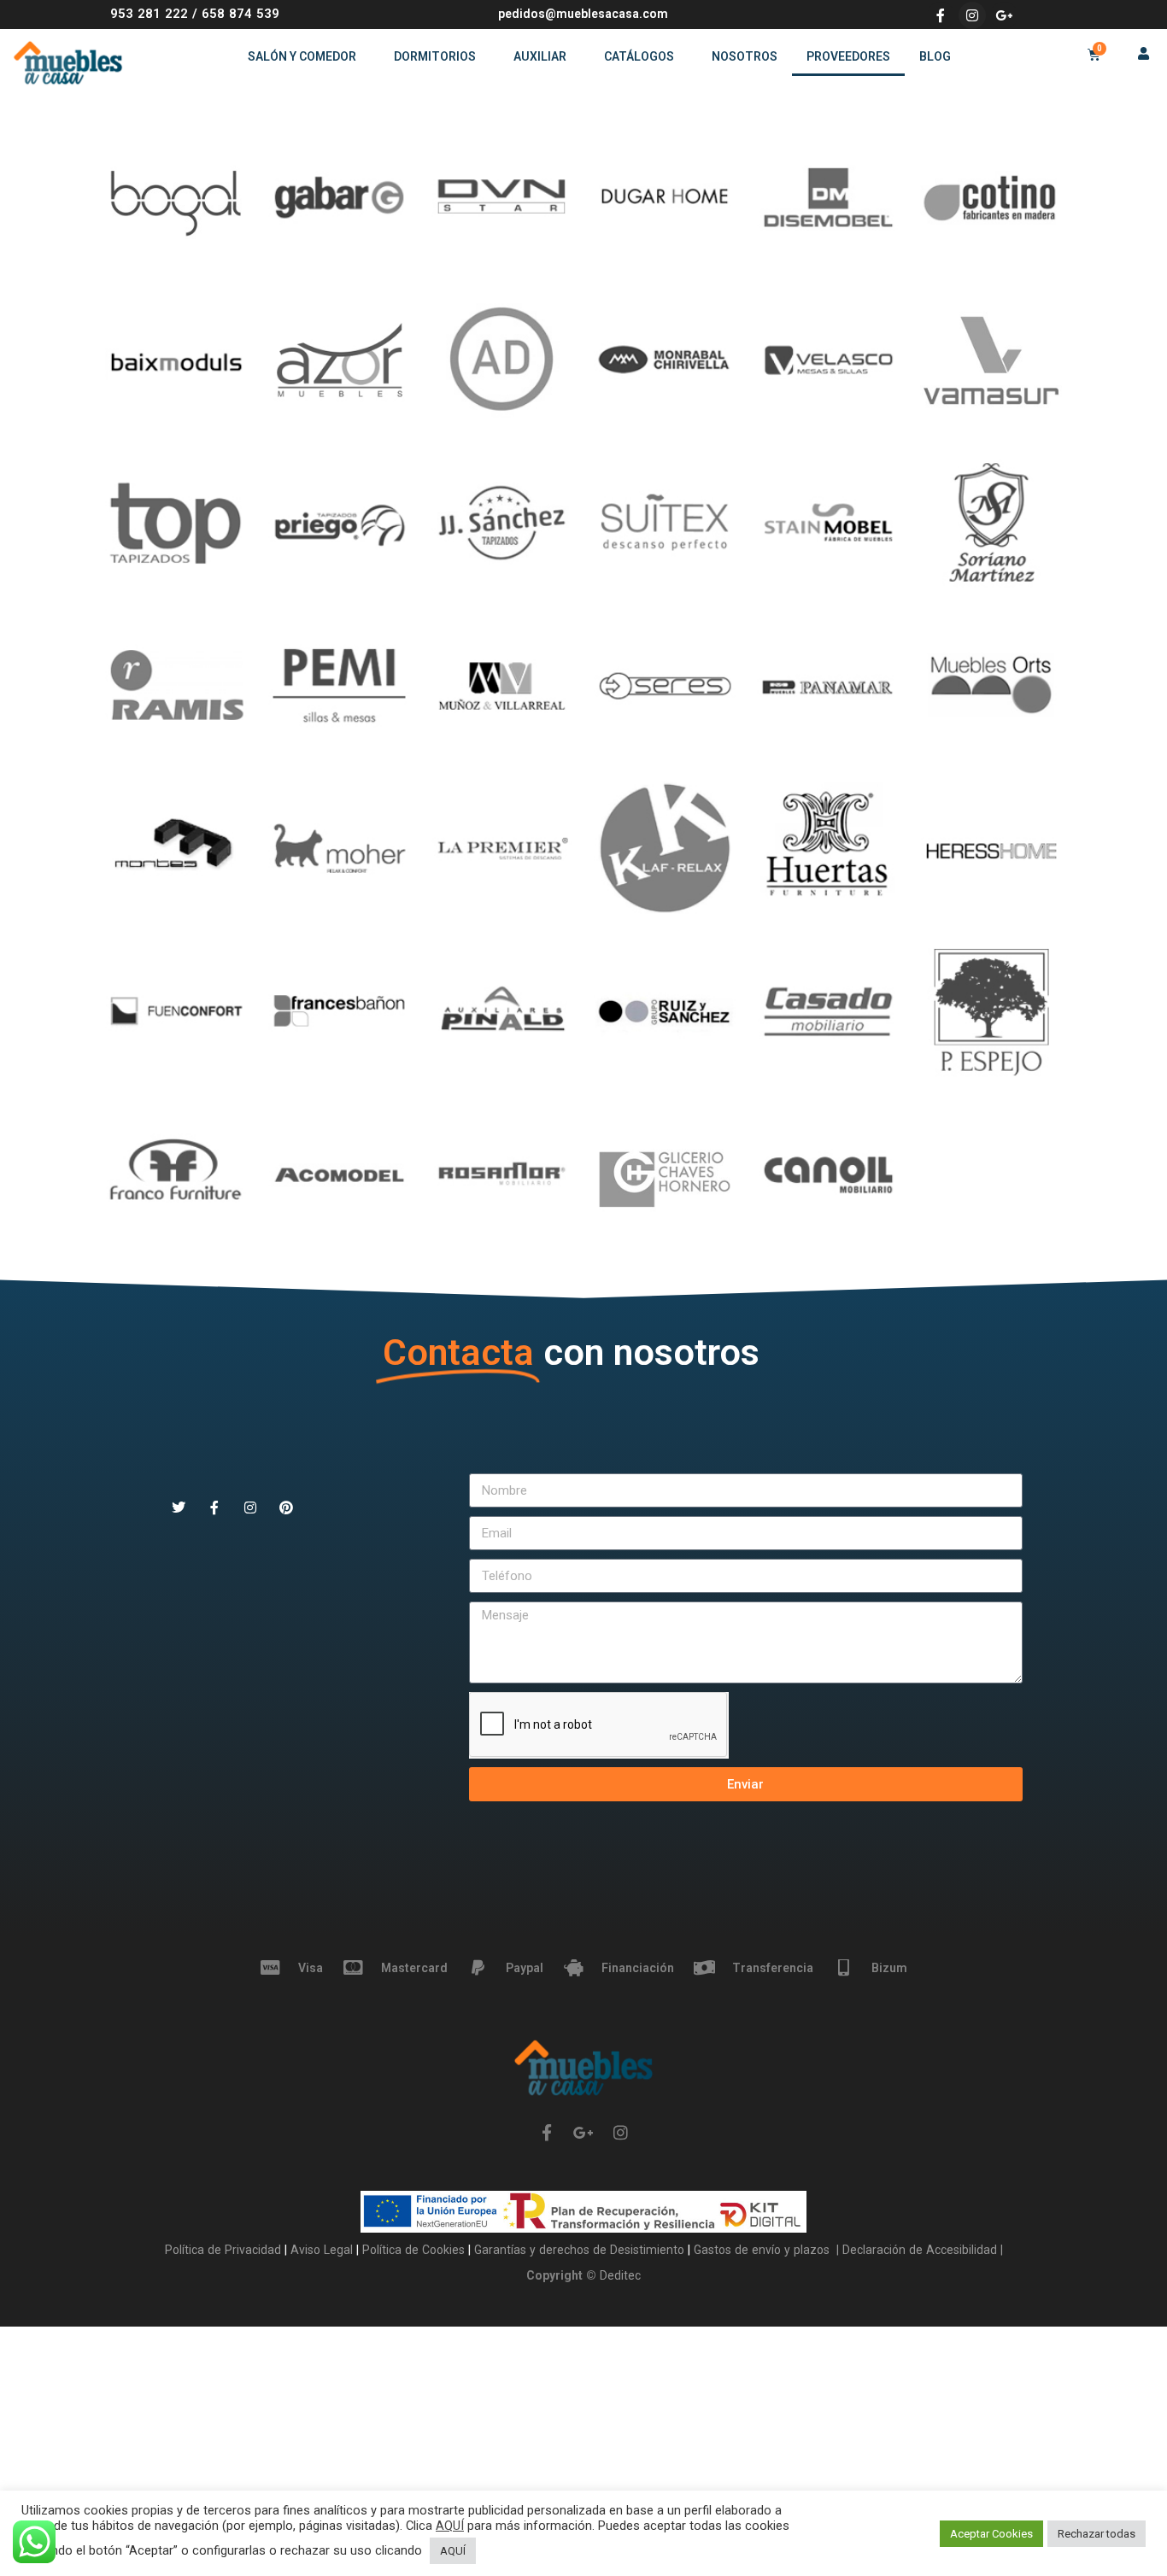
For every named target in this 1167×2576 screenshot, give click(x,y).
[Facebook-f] (941, 15)
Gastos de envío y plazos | (765, 2250)
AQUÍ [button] (453, 2551)
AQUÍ (450, 2526)
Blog (935, 56)
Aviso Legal (323, 2250)
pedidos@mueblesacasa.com (583, 14)
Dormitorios (435, 56)
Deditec (620, 2275)
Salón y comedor (302, 56)
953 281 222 (149, 14)
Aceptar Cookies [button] (991, 2534)
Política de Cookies (415, 2250)
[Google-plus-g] (1004, 15)
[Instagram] (972, 15)
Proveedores (848, 56)
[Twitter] (179, 1508)
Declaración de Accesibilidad (918, 2250)
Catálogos (639, 56)
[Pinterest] (286, 1508)
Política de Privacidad (225, 2250)
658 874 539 (240, 14)
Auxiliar (540, 56)
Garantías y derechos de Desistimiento (579, 2250)
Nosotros (745, 56)
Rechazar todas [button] (1097, 2534)
